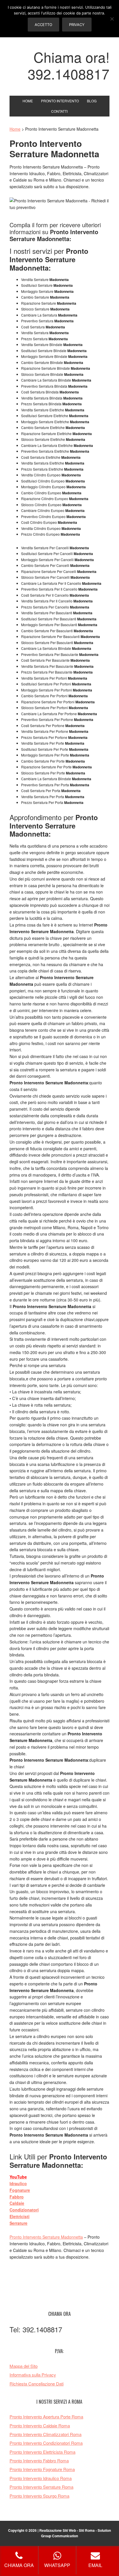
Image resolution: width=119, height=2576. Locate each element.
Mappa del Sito (24, 2366)
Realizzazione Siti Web (58, 2530)
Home (15, 129)
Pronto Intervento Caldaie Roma (40, 2426)
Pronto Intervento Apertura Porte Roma (46, 2417)
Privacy (77, 25)
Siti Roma (87, 2530)
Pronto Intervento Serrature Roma (41, 2487)
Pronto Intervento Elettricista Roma (42, 2452)
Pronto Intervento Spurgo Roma (39, 2496)
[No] (112, 19)
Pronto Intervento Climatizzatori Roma (45, 2434)
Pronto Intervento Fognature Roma (42, 2469)
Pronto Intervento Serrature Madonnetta (46, 2237)
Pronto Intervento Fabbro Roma (39, 2461)
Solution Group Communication (76, 2533)
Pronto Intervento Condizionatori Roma (46, 2443)
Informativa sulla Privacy (33, 2375)
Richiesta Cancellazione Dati (37, 2384)
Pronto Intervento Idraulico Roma (41, 2478)
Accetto (43, 25)
